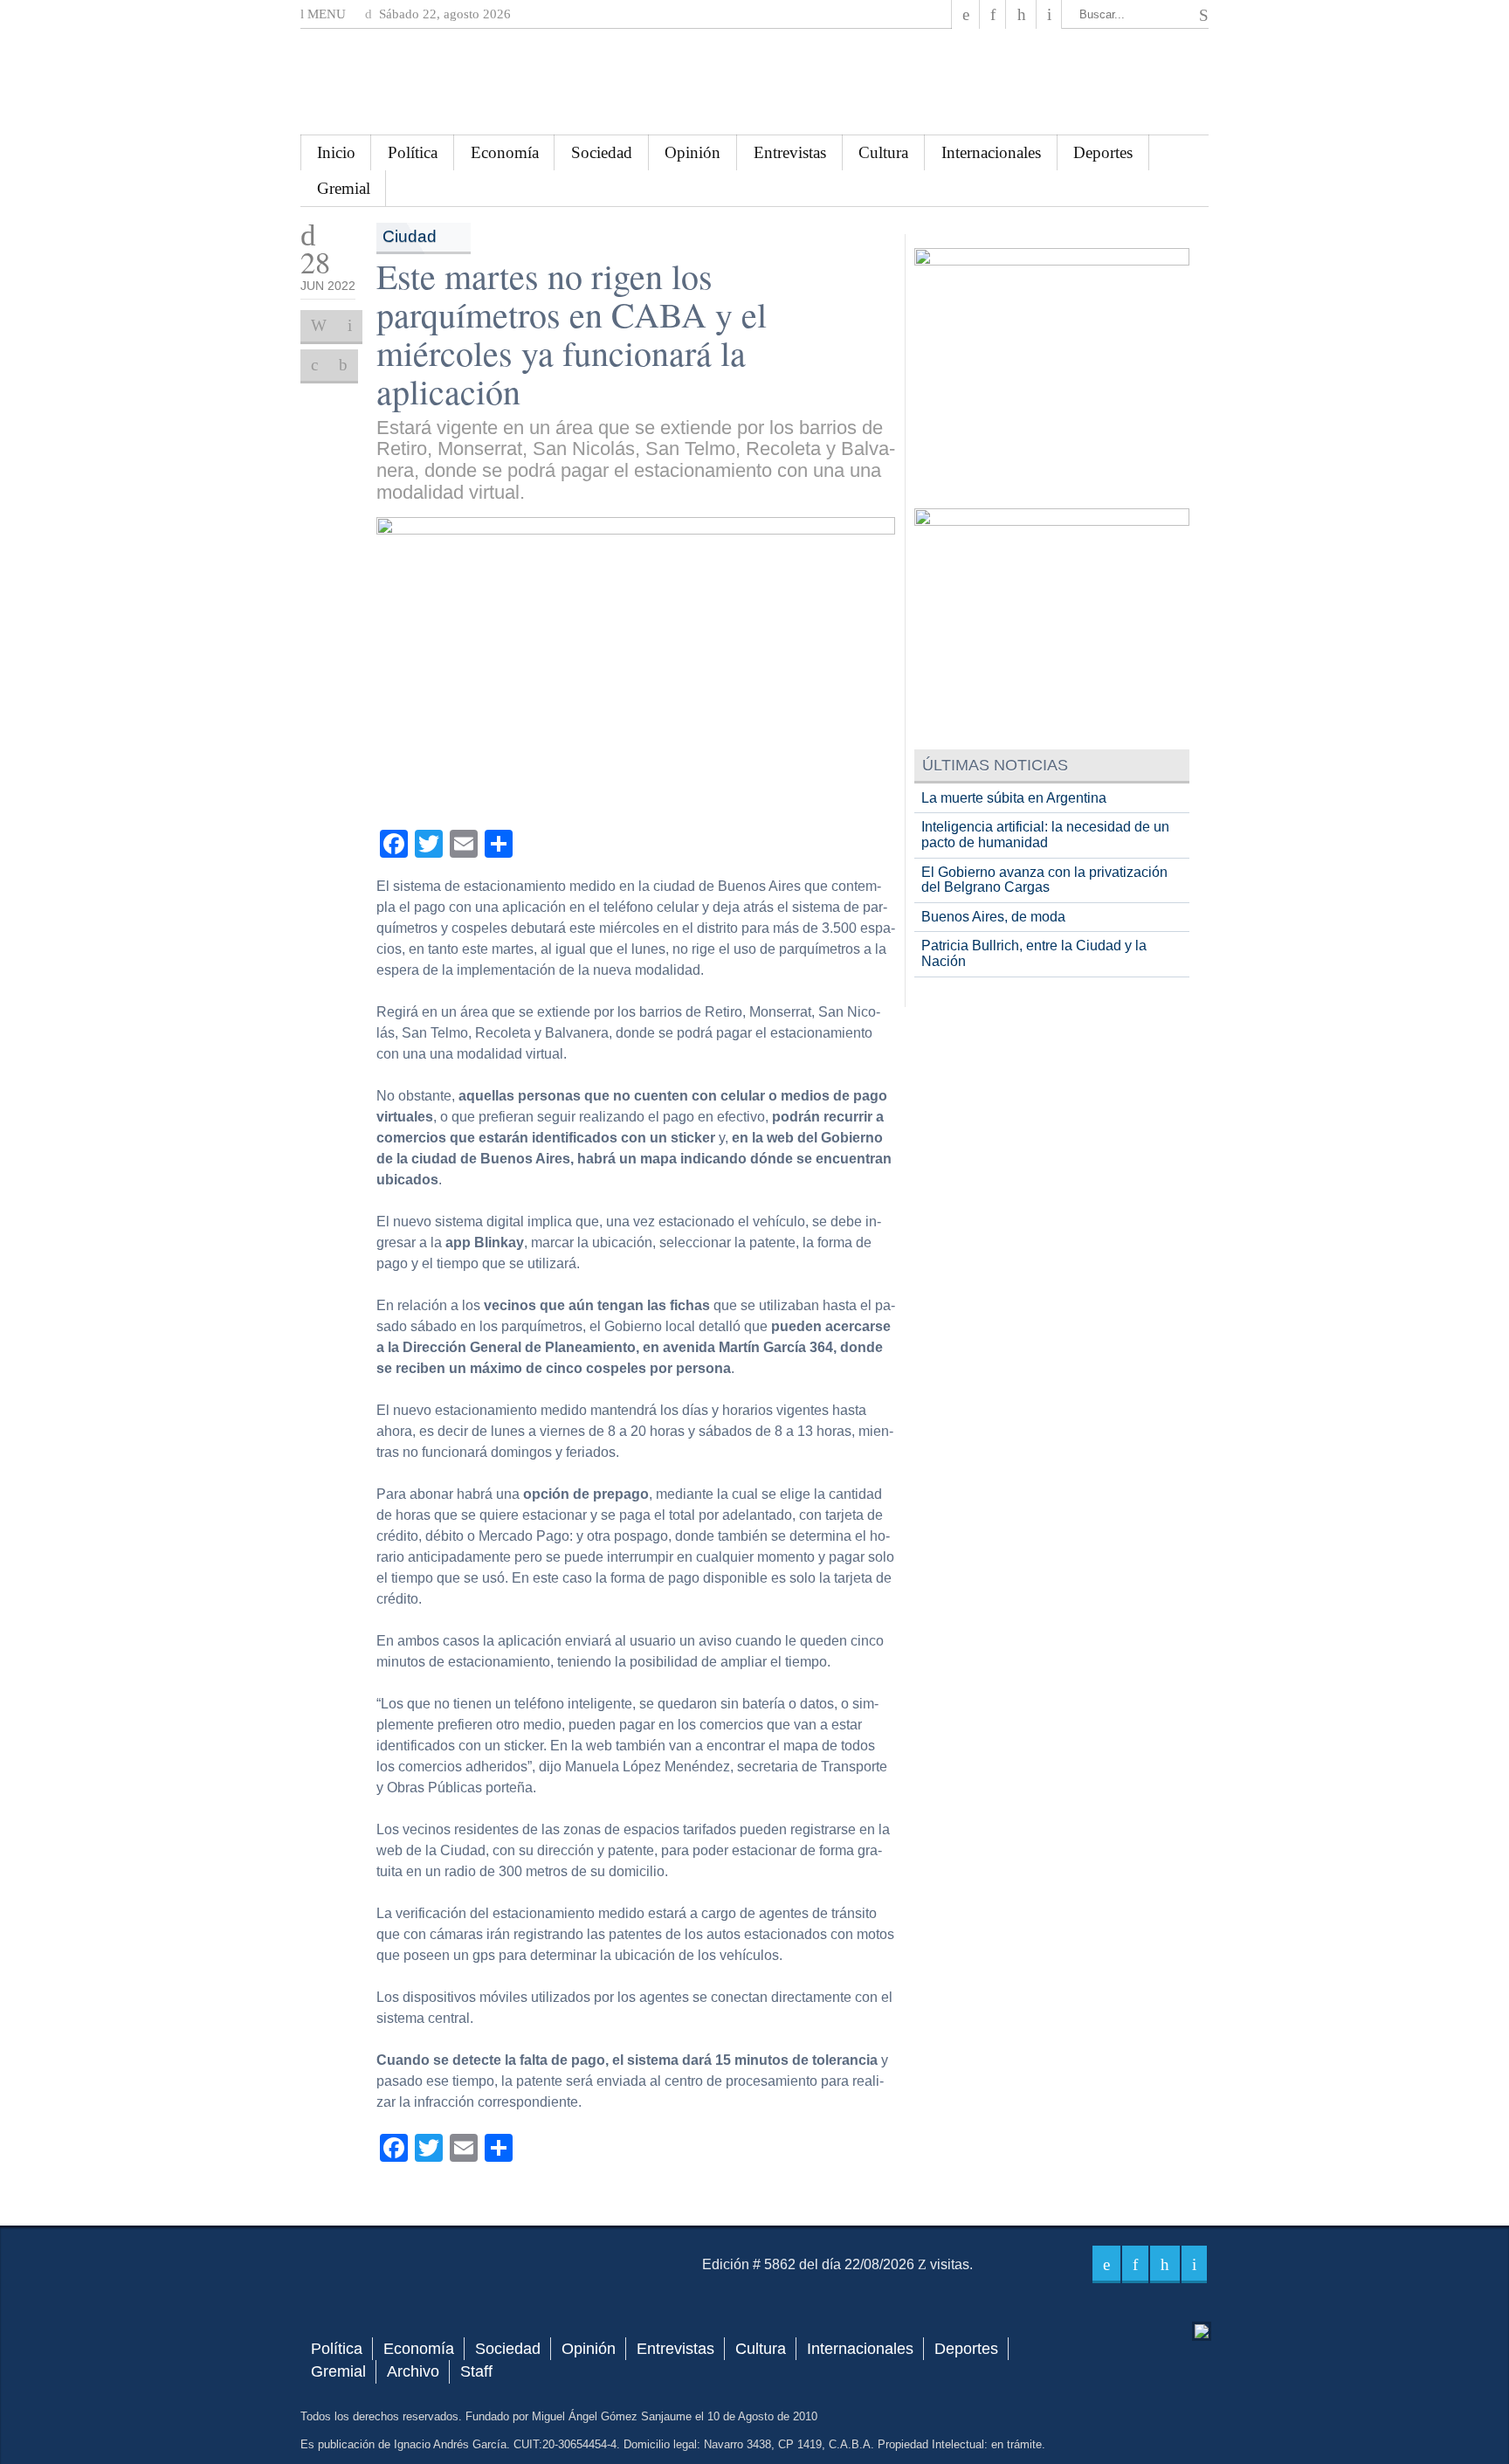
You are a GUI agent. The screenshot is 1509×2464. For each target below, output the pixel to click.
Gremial (344, 188)
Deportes (1103, 152)
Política (413, 152)
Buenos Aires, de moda (993, 917)
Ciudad (410, 236)
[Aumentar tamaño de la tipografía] (314, 365)
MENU (325, 14)
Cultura (883, 152)
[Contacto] (1049, 14)
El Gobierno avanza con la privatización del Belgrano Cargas (1044, 880)
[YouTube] (1021, 14)
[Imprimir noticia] (319, 326)
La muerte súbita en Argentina (1014, 798)
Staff (476, 2371)
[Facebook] (966, 14)
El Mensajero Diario (754, 82)
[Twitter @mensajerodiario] (993, 14)
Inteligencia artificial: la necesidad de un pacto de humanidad (1045, 835)
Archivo (413, 2371)
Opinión (692, 152)
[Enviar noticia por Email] (350, 326)
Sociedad (602, 152)
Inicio (336, 152)
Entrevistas (790, 152)
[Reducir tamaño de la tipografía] (343, 365)
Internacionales (991, 152)
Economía (505, 152)
